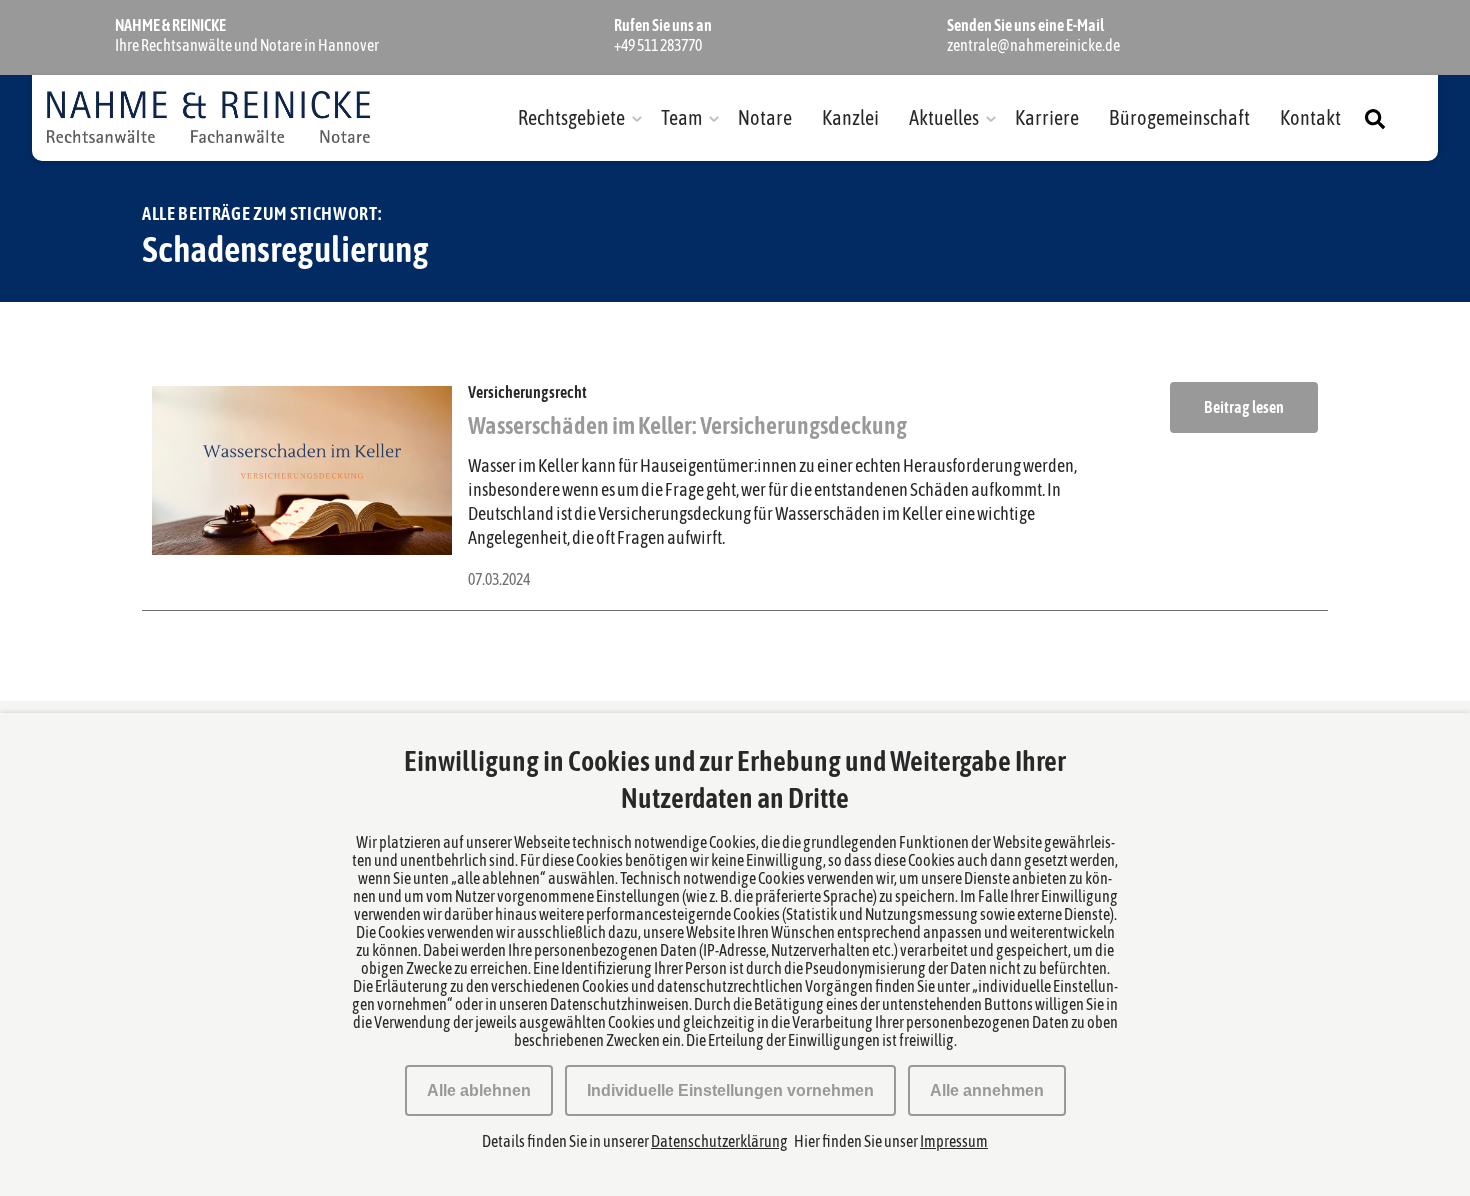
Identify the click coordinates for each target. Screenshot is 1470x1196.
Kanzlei (850, 117)
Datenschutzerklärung (719, 1141)
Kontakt (1310, 117)
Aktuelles (944, 117)
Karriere (1047, 117)
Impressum (954, 1141)
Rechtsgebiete (571, 117)
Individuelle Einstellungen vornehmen (730, 1090)
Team (681, 117)
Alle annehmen (987, 1090)
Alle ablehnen (479, 1090)
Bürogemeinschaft (1179, 117)
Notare (765, 117)
